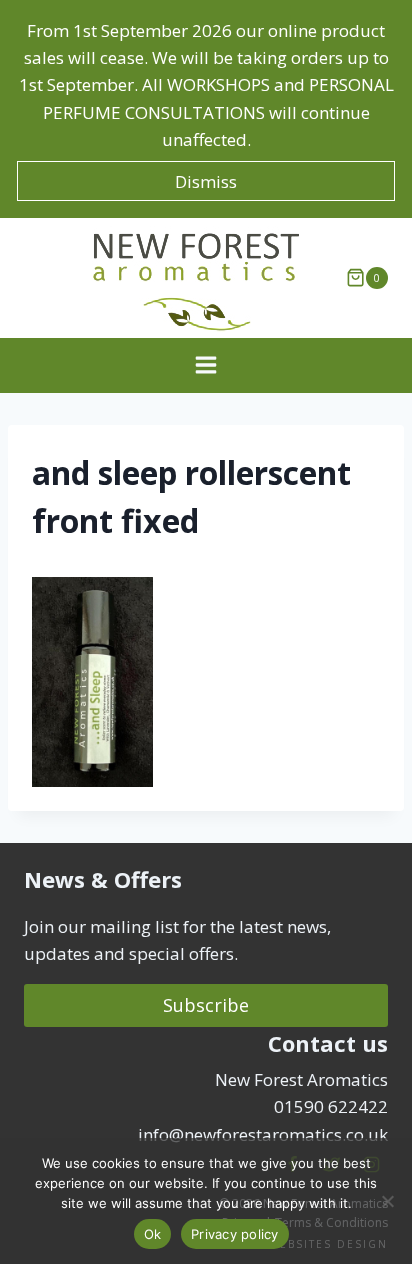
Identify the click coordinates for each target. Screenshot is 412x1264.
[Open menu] (206, 365)
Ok (153, 1234)
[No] (387, 1201)
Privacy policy (235, 1234)
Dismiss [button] (206, 181)
